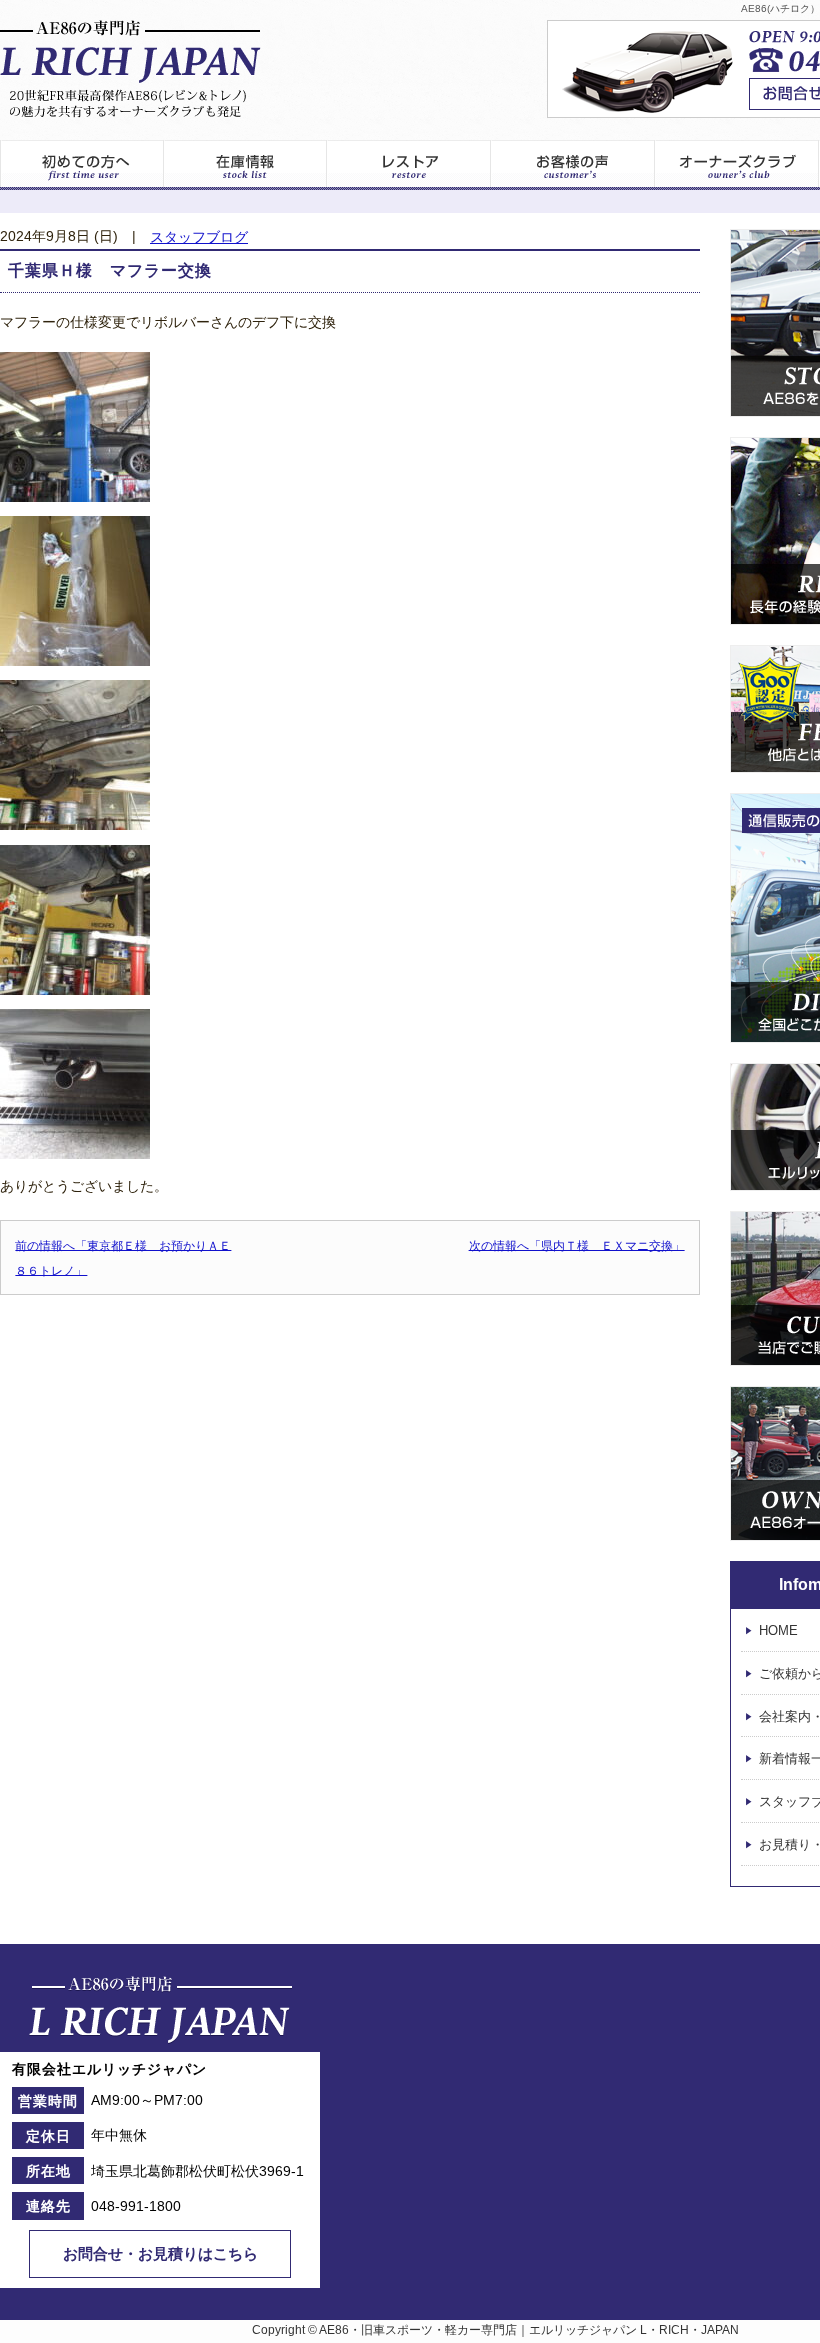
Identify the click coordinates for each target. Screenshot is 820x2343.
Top (766, 2289)
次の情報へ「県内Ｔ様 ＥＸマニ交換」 (577, 1245)
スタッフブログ (199, 237)
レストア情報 (409, 165)
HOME (778, 1630)
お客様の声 (573, 165)
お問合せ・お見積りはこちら (160, 2253)
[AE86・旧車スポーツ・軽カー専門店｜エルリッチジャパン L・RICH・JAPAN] (130, 69)
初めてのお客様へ (81, 165)
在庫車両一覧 (245, 165)
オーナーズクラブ (737, 165)
